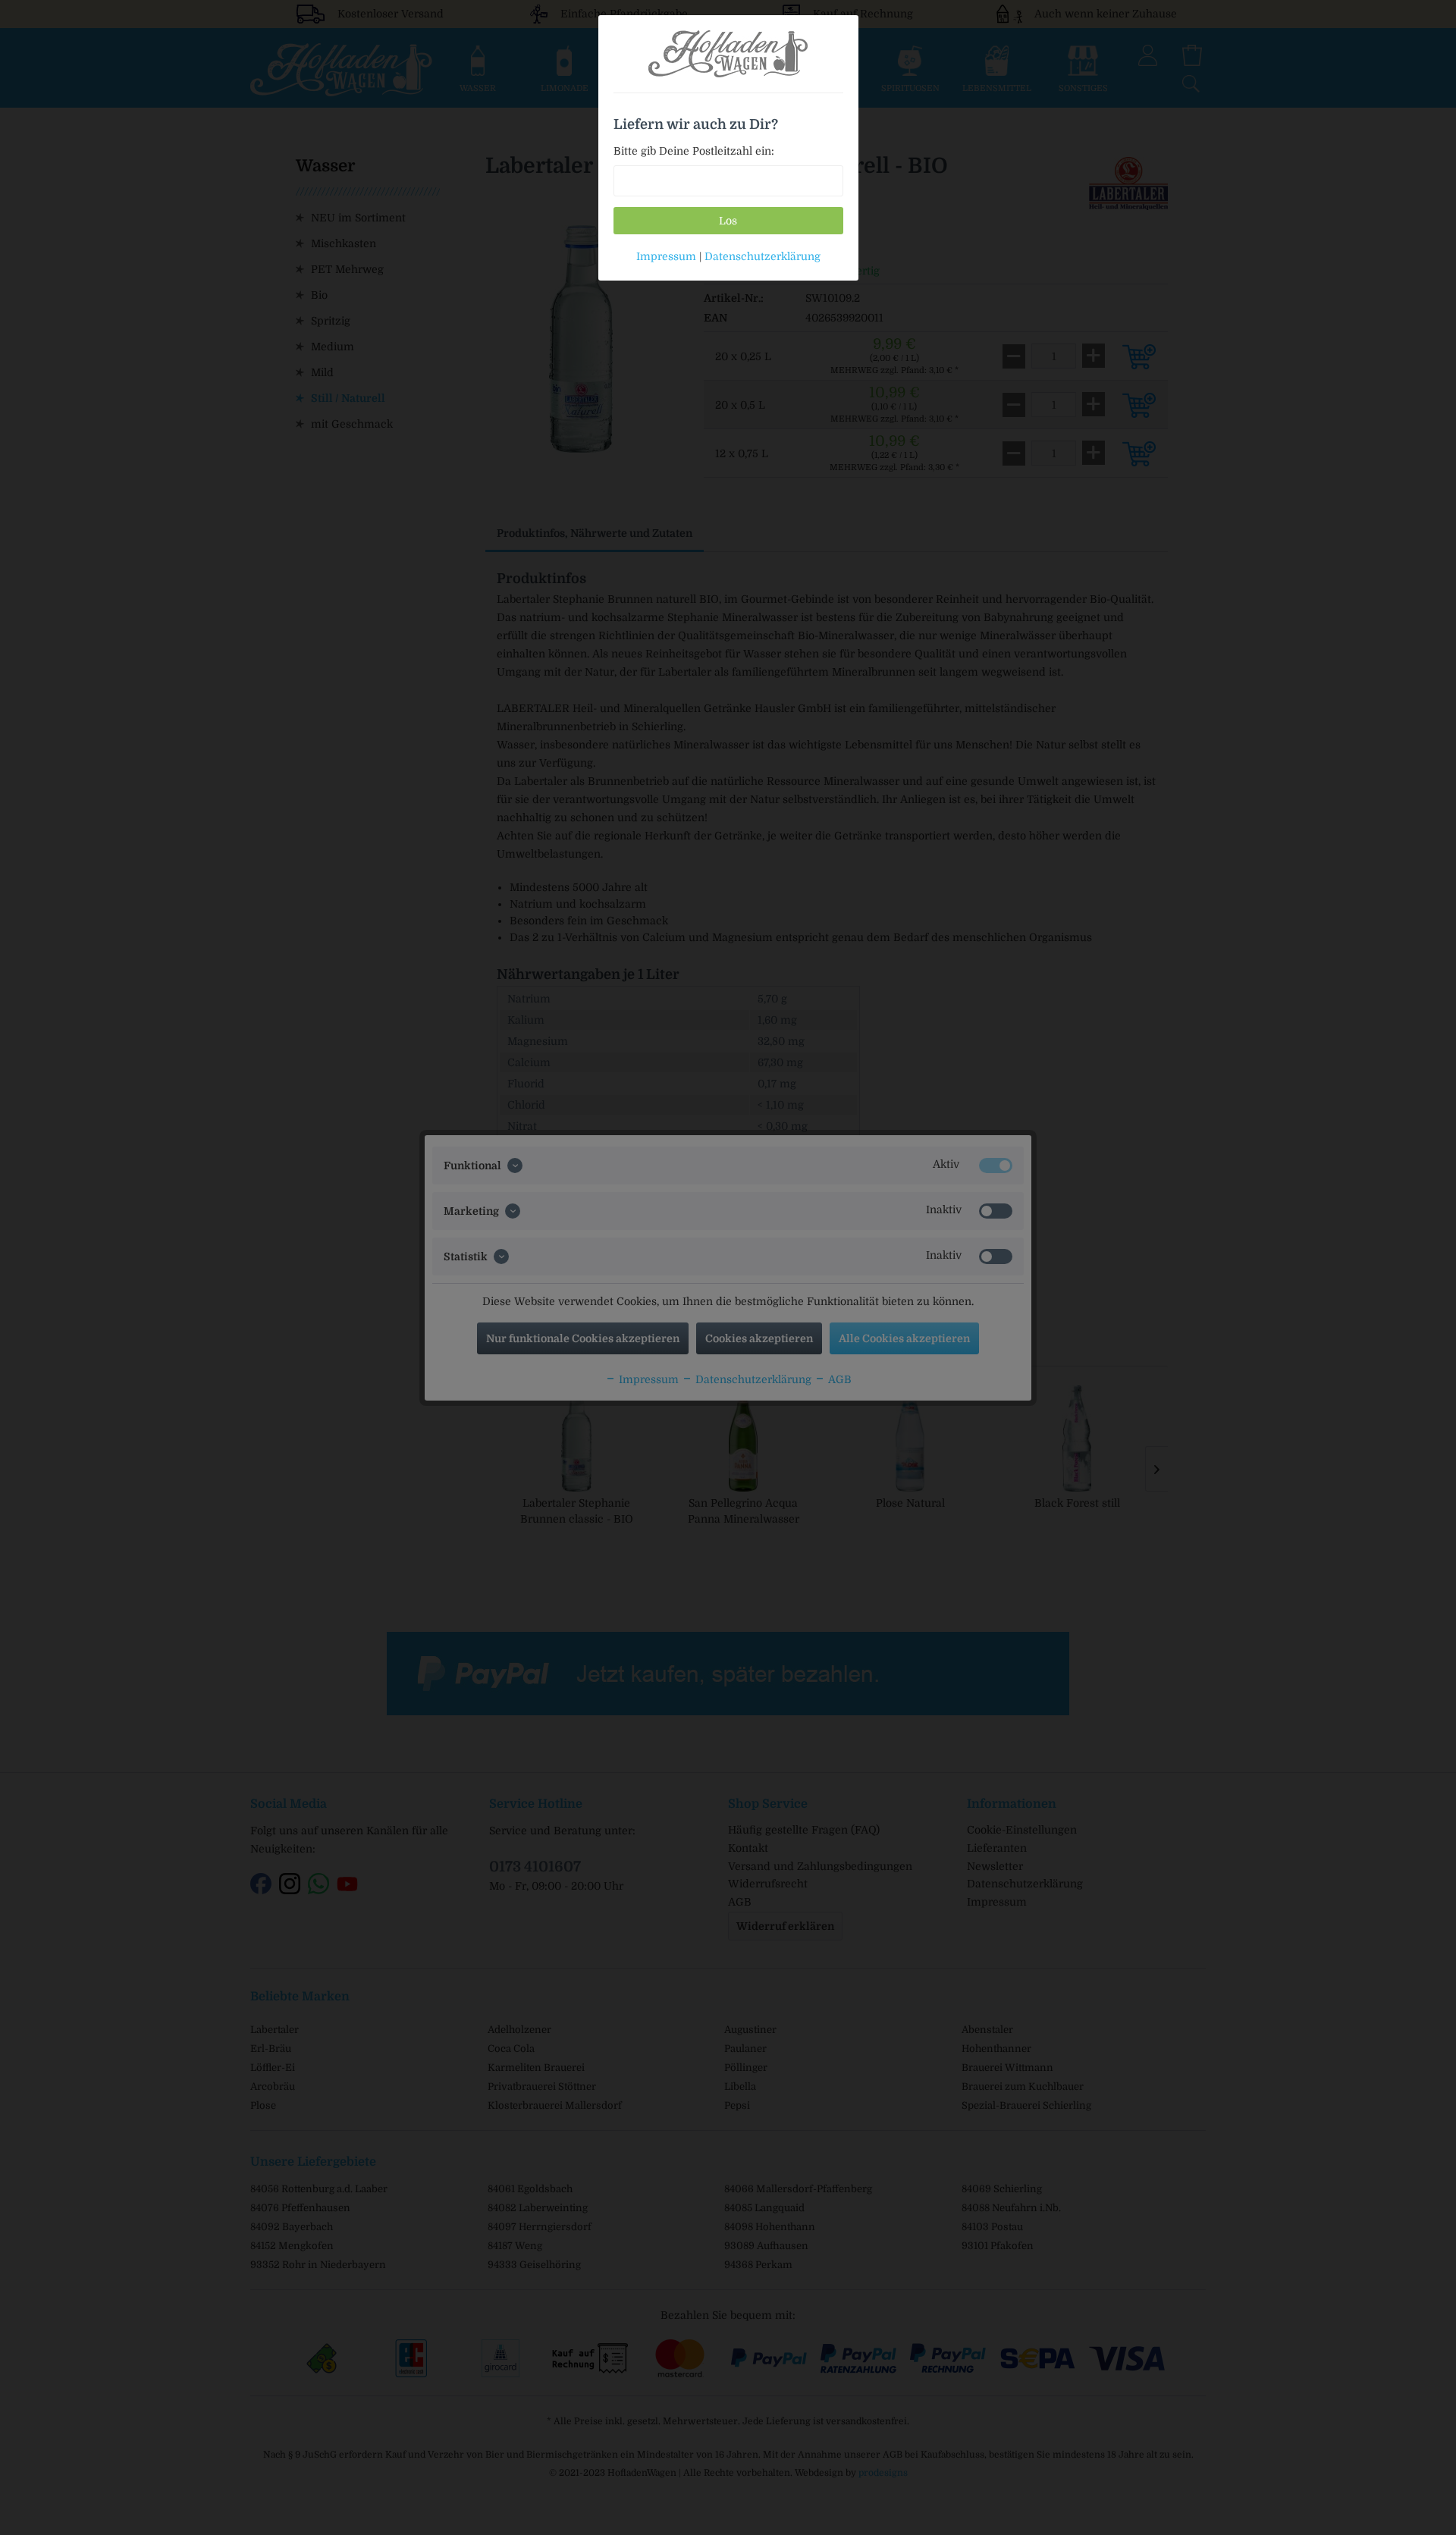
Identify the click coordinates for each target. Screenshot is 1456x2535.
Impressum (666, 256)
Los (728, 221)
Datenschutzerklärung (763, 256)
